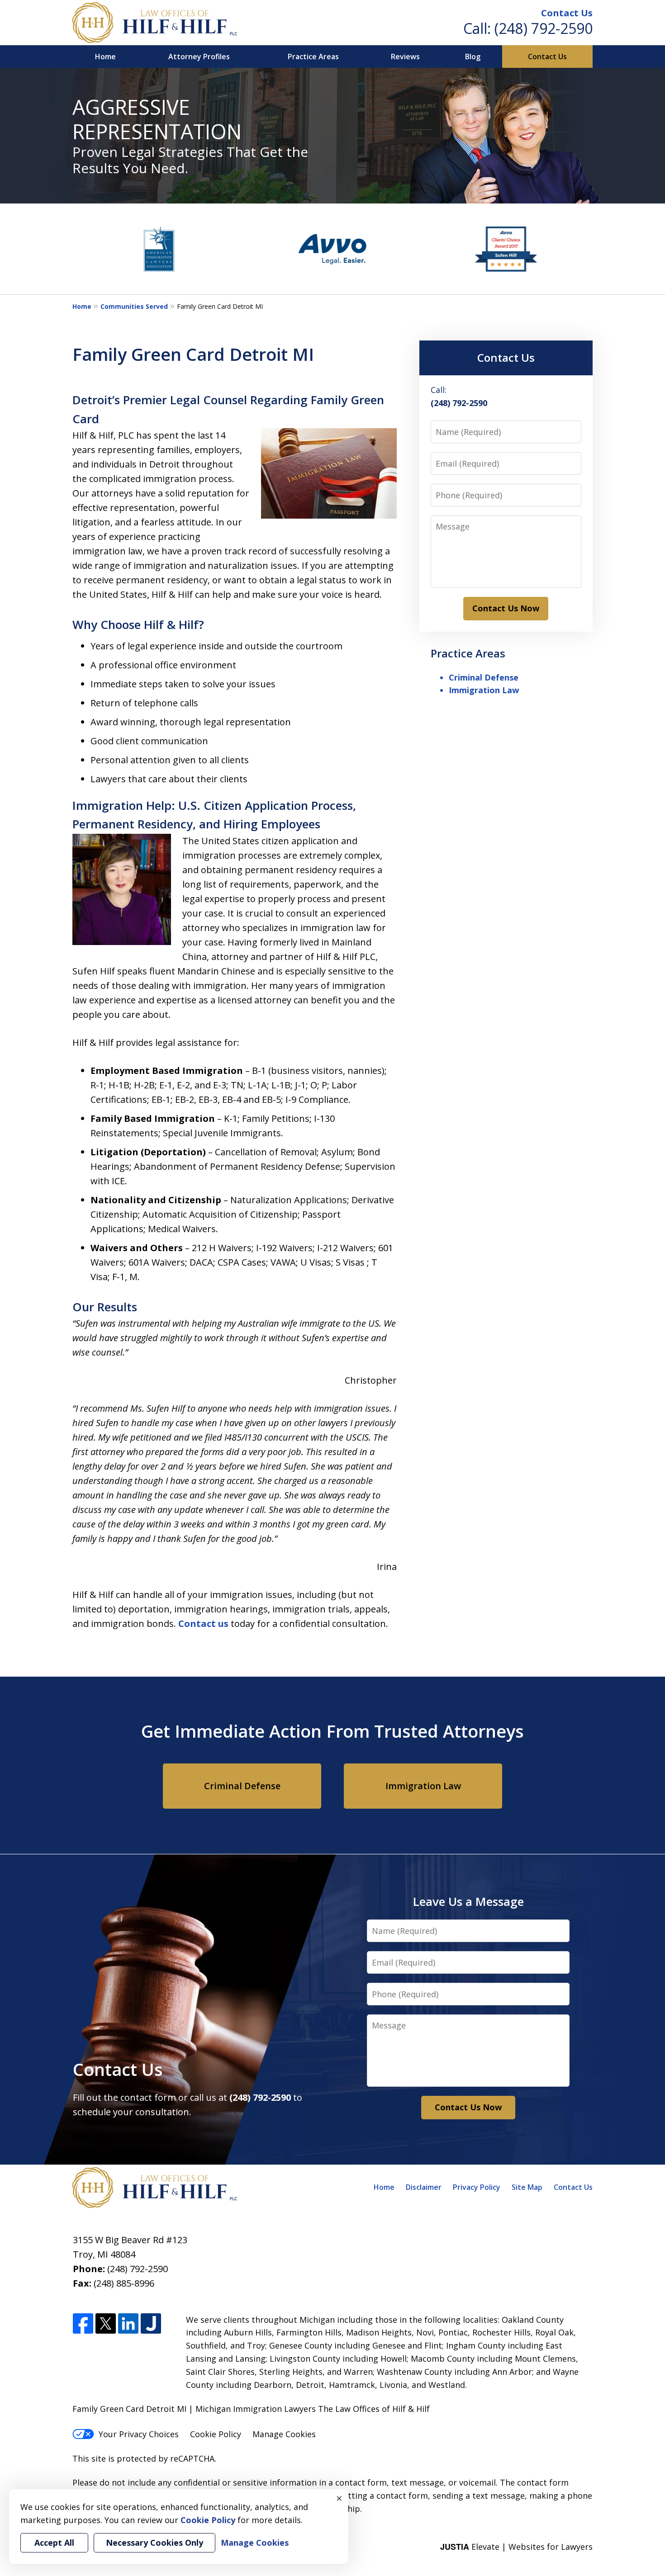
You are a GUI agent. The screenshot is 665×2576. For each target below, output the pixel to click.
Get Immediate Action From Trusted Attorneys (332, 1731)
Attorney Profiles (199, 57)
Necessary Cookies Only (154, 2543)
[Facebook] (83, 2324)
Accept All (54, 2543)
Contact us (203, 1624)
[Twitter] (106, 2324)
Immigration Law (484, 690)
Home (105, 57)
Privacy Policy (477, 2187)
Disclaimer (424, 2187)
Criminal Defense (484, 677)
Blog (473, 57)
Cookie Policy (216, 2434)
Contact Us (567, 13)
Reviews (405, 57)
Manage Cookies (284, 2434)
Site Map (527, 2187)
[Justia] (151, 2324)
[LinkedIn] (128, 2324)
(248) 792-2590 (544, 28)
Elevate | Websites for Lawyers (516, 2547)
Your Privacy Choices (139, 2434)
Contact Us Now (506, 608)
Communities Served (134, 306)
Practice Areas (313, 57)
